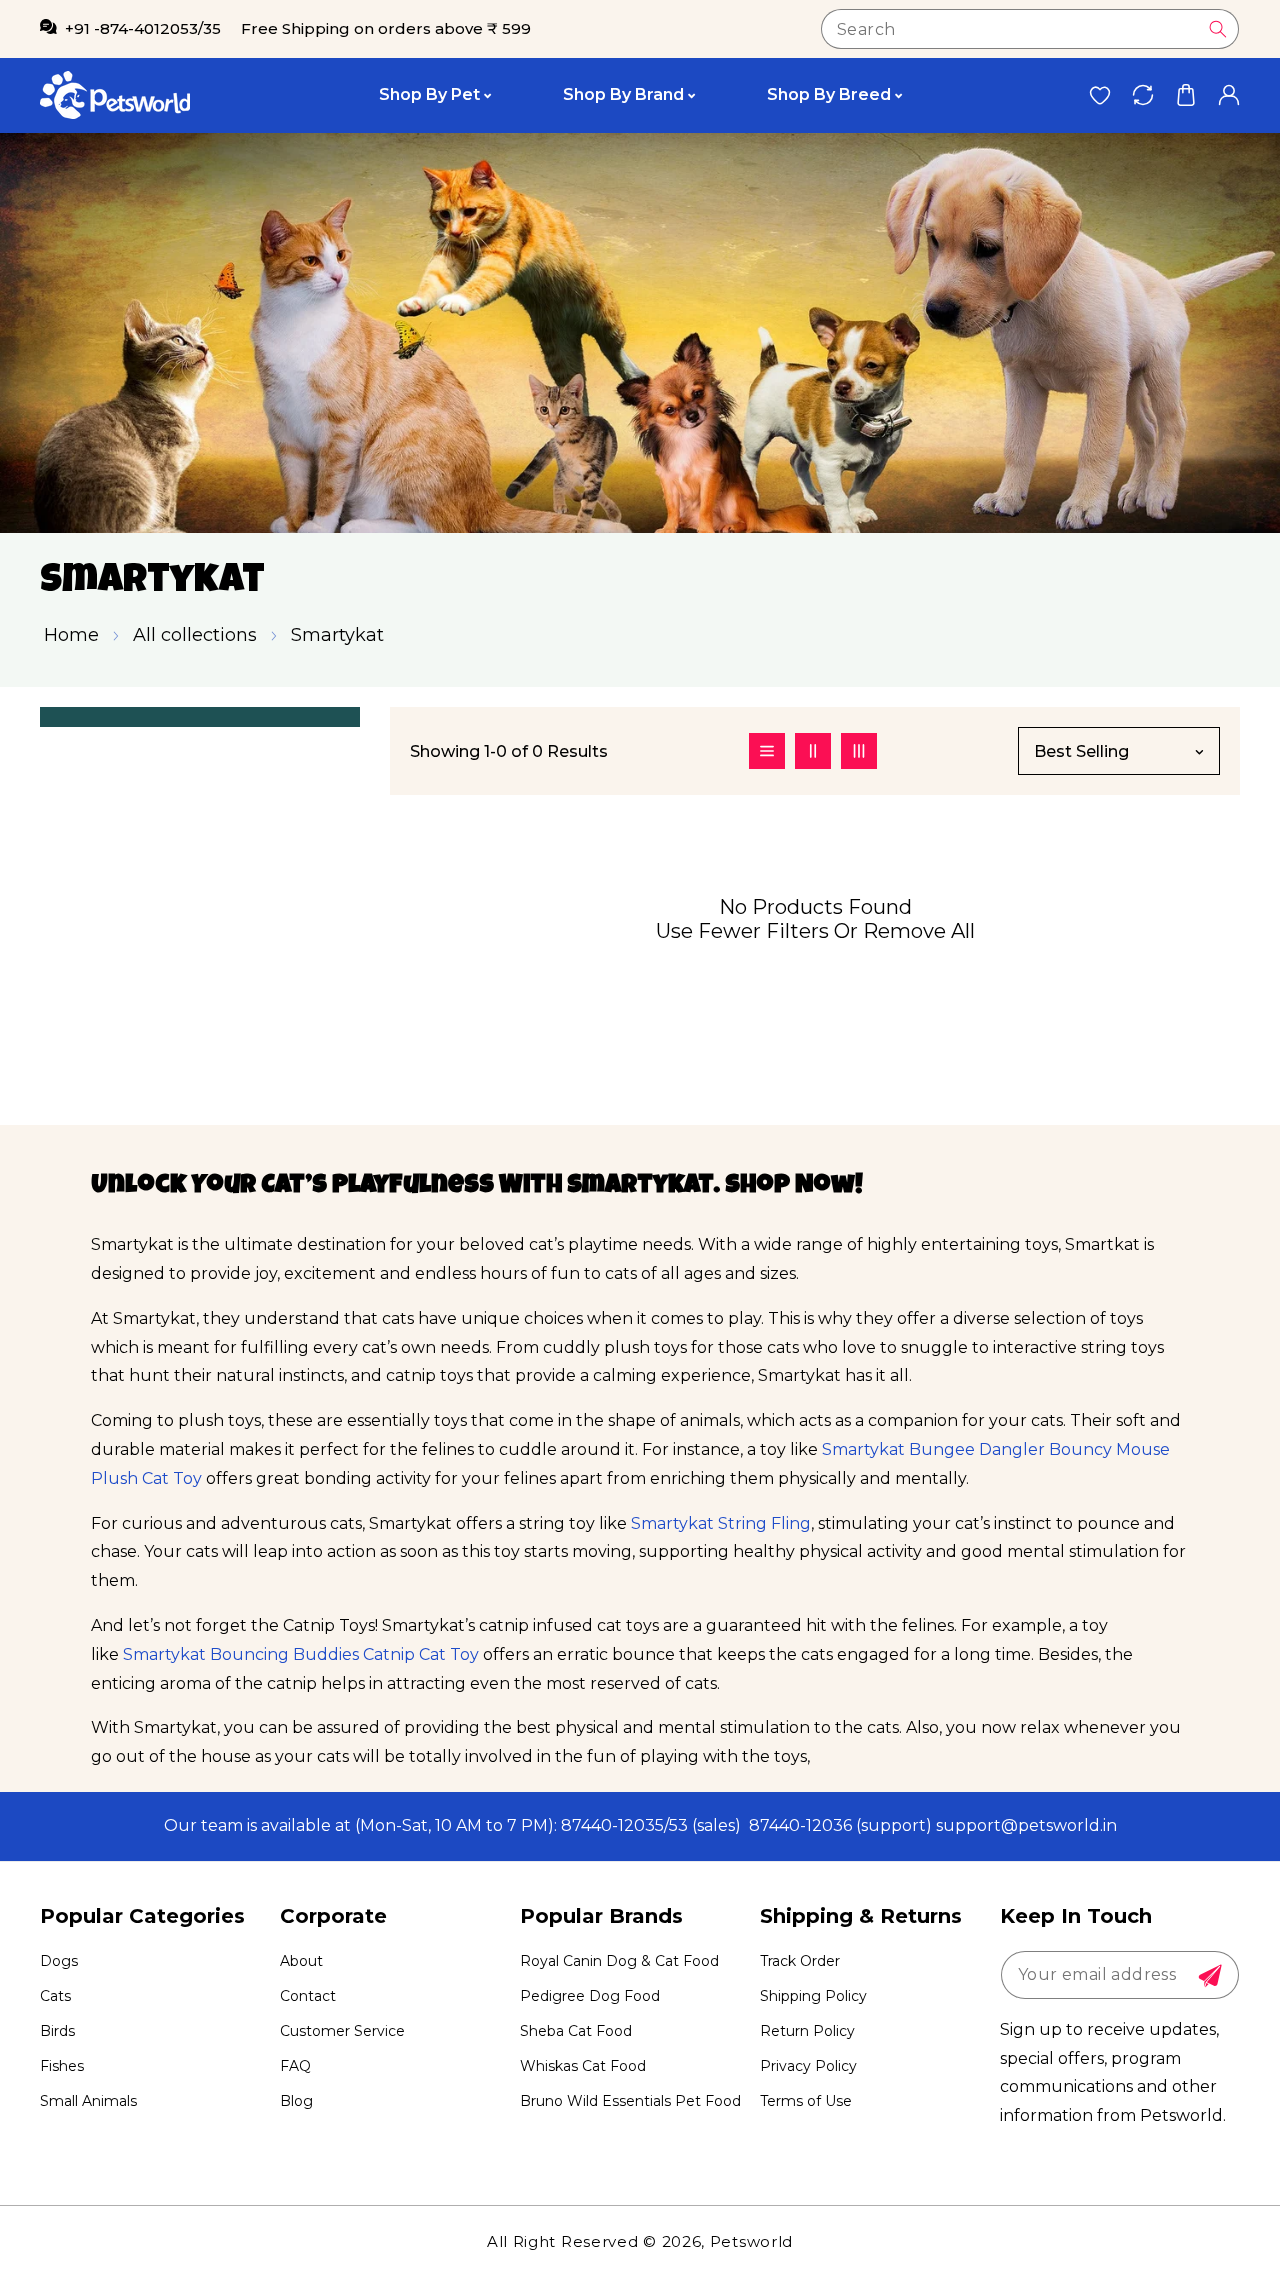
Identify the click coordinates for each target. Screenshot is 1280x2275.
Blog (296, 2101)
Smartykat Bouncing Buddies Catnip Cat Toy (301, 1654)
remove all (919, 931)
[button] (1185, 95)
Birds (57, 2031)
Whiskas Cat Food (583, 2066)
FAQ (295, 2066)
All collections (195, 635)
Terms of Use (806, 2101)
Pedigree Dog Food (590, 1996)
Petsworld (751, 2241)
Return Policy (807, 2031)
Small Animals (88, 2101)
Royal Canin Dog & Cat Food (619, 1961)
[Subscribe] (1210, 1976)
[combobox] (1030, 29)
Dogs (59, 1961)
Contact (308, 1996)
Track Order (800, 1961)
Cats (55, 1996)
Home (71, 635)
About (301, 1961)
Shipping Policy (813, 1996)
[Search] (1218, 29)
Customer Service (342, 2031)
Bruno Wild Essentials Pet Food (630, 2101)
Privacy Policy (808, 2066)
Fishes (62, 2066)
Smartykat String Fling (721, 1523)
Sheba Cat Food (576, 2031)
